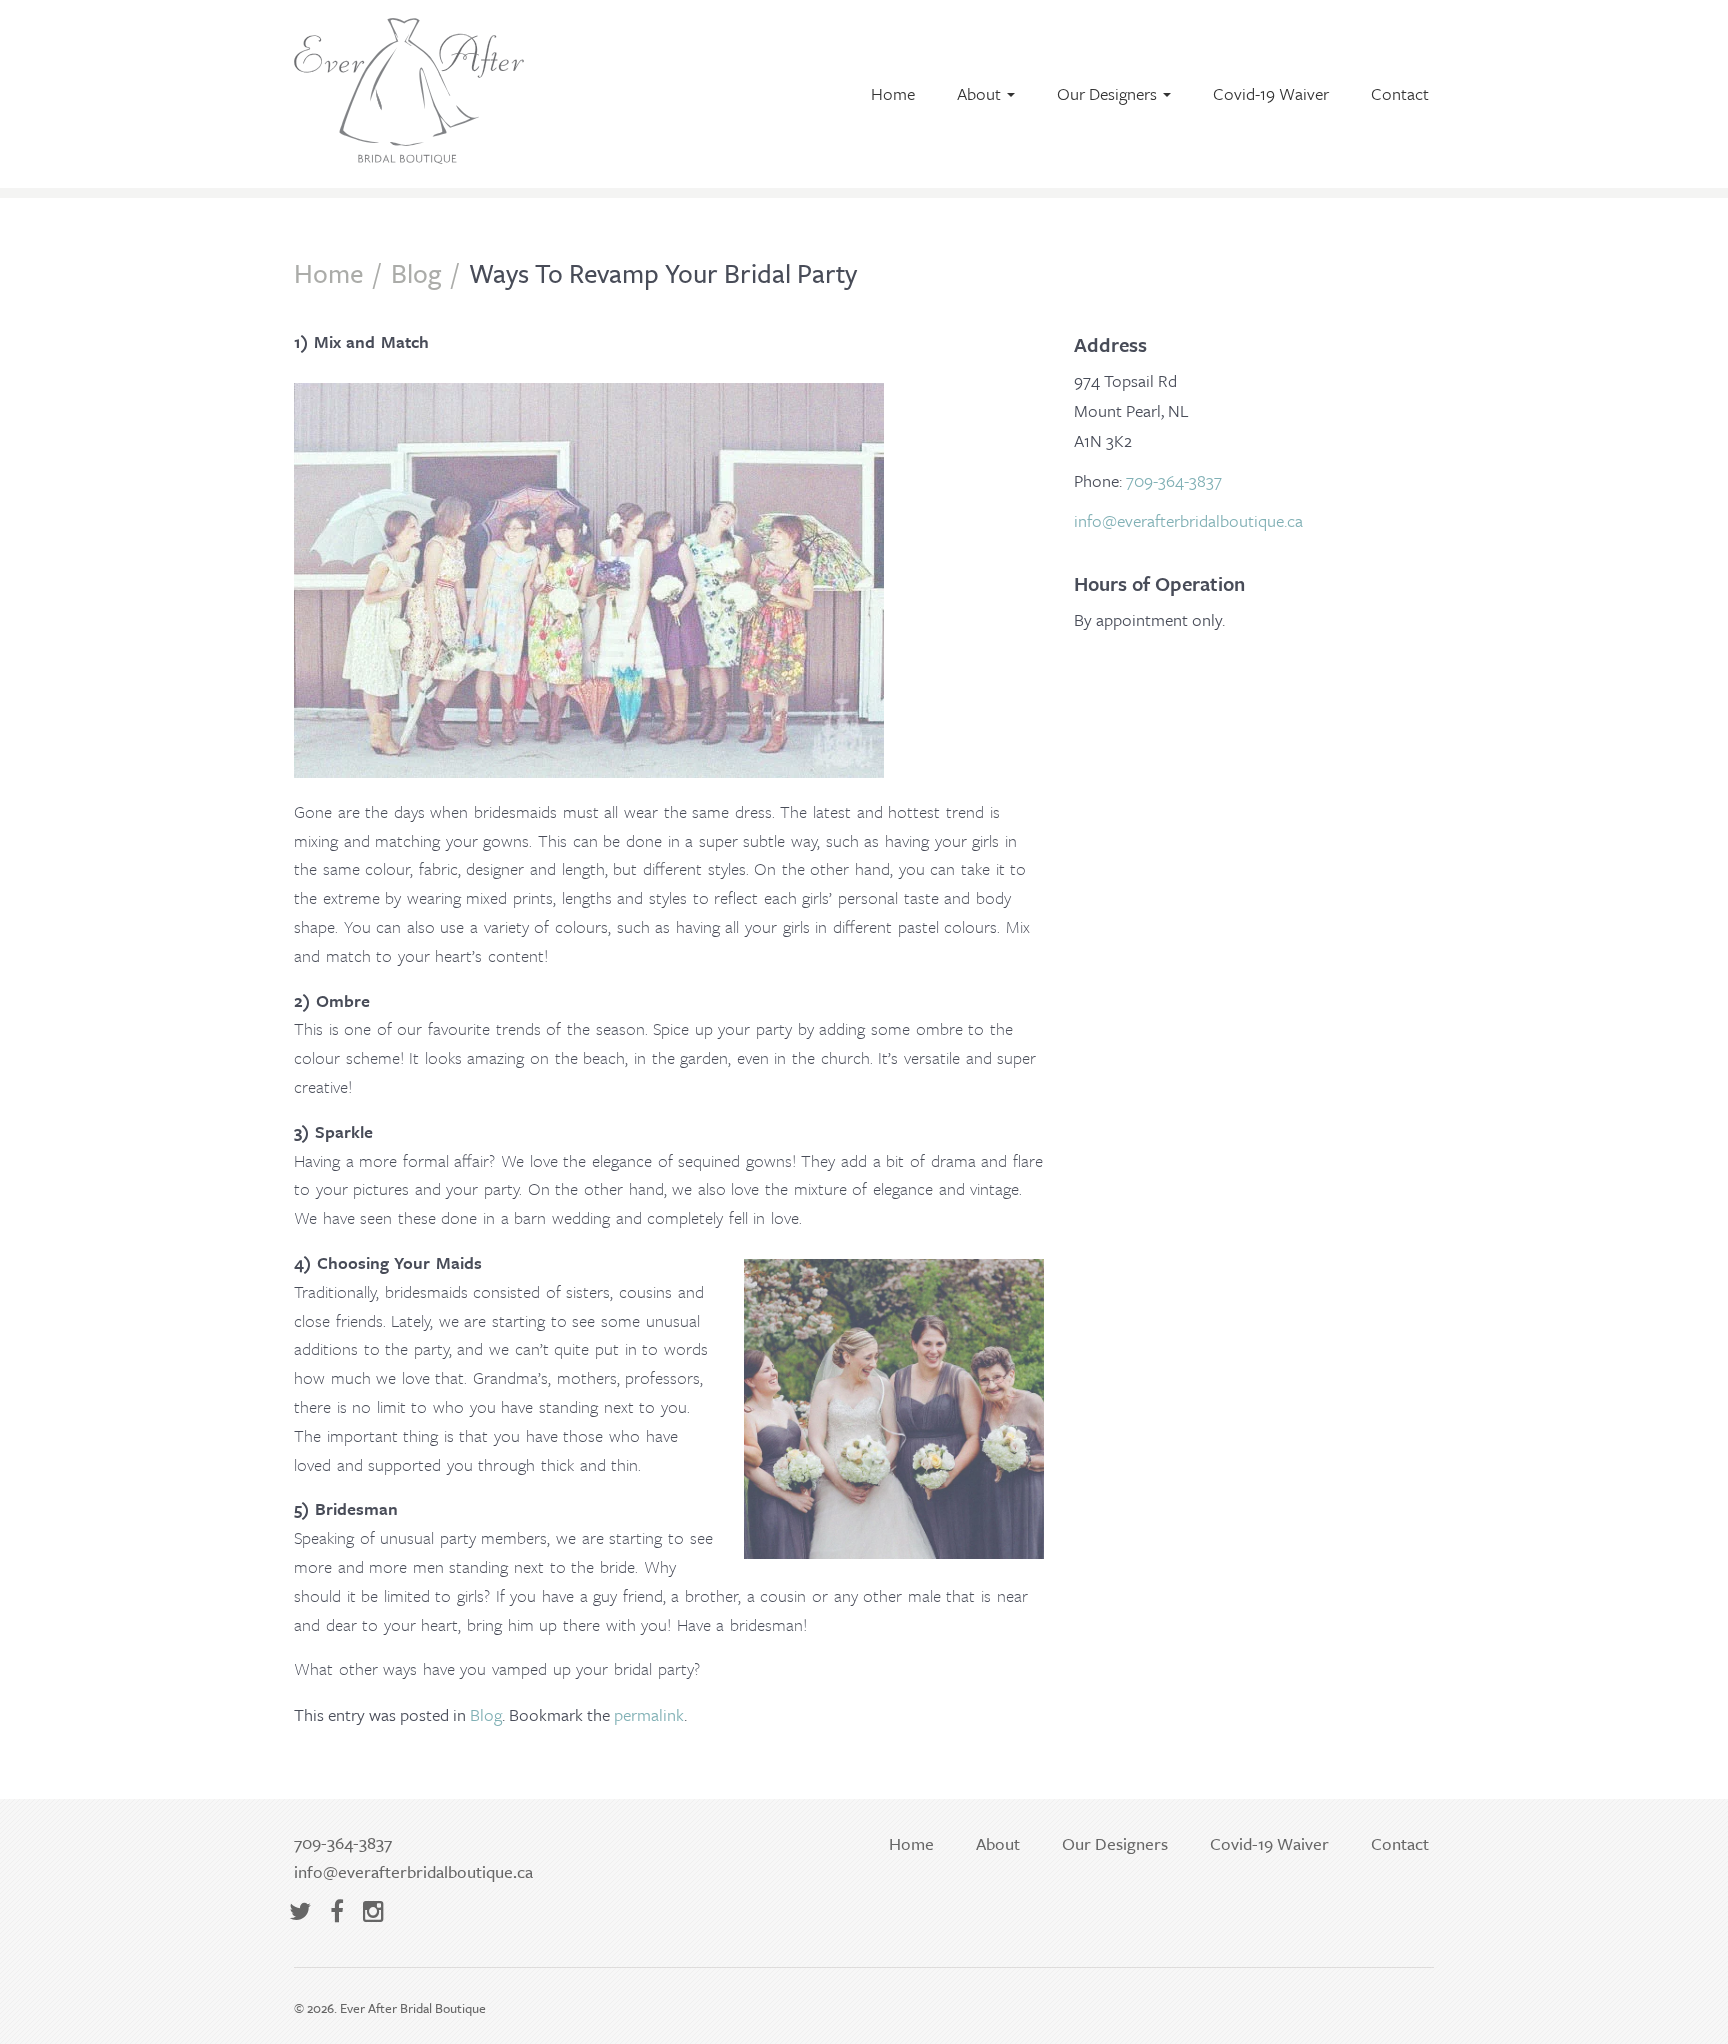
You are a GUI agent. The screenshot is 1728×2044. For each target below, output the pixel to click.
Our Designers (1109, 93)
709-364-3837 (1174, 480)
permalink (649, 1714)
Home (893, 93)
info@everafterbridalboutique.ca (1188, 520)
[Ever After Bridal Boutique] (409, 153)
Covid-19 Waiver (1271, 93)
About (981, 93)
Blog (416, 273)
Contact (1400, 93)
